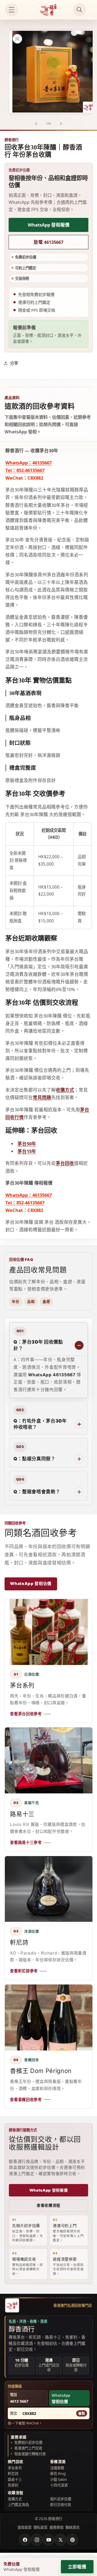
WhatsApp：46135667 (29, 463)
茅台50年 (27, 1144)
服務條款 (57, 2527)
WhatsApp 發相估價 (31, 1584)
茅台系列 (15, 2468)
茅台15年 (27, 1151)
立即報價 (77, 2567)
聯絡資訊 (72, 2527)
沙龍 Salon (58, 2480)
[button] (12, 10)
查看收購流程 (48, 2205)
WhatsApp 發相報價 (49, 225)
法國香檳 (57, 2468)
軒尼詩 (13, 2474)
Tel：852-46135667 (25, 470)
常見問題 (42, 1097)
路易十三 (15, 2480)
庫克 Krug (58, 2474)
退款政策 (25, 2527)
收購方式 (65, 1090)
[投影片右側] (61, 124)
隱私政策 (40, 2527)
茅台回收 (65, 1163)
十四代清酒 (59, 2485)
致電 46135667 (48, 242)
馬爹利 (13, 2485)
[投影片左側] (36, 124)
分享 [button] (14, 363)
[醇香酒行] (12, 2305)
